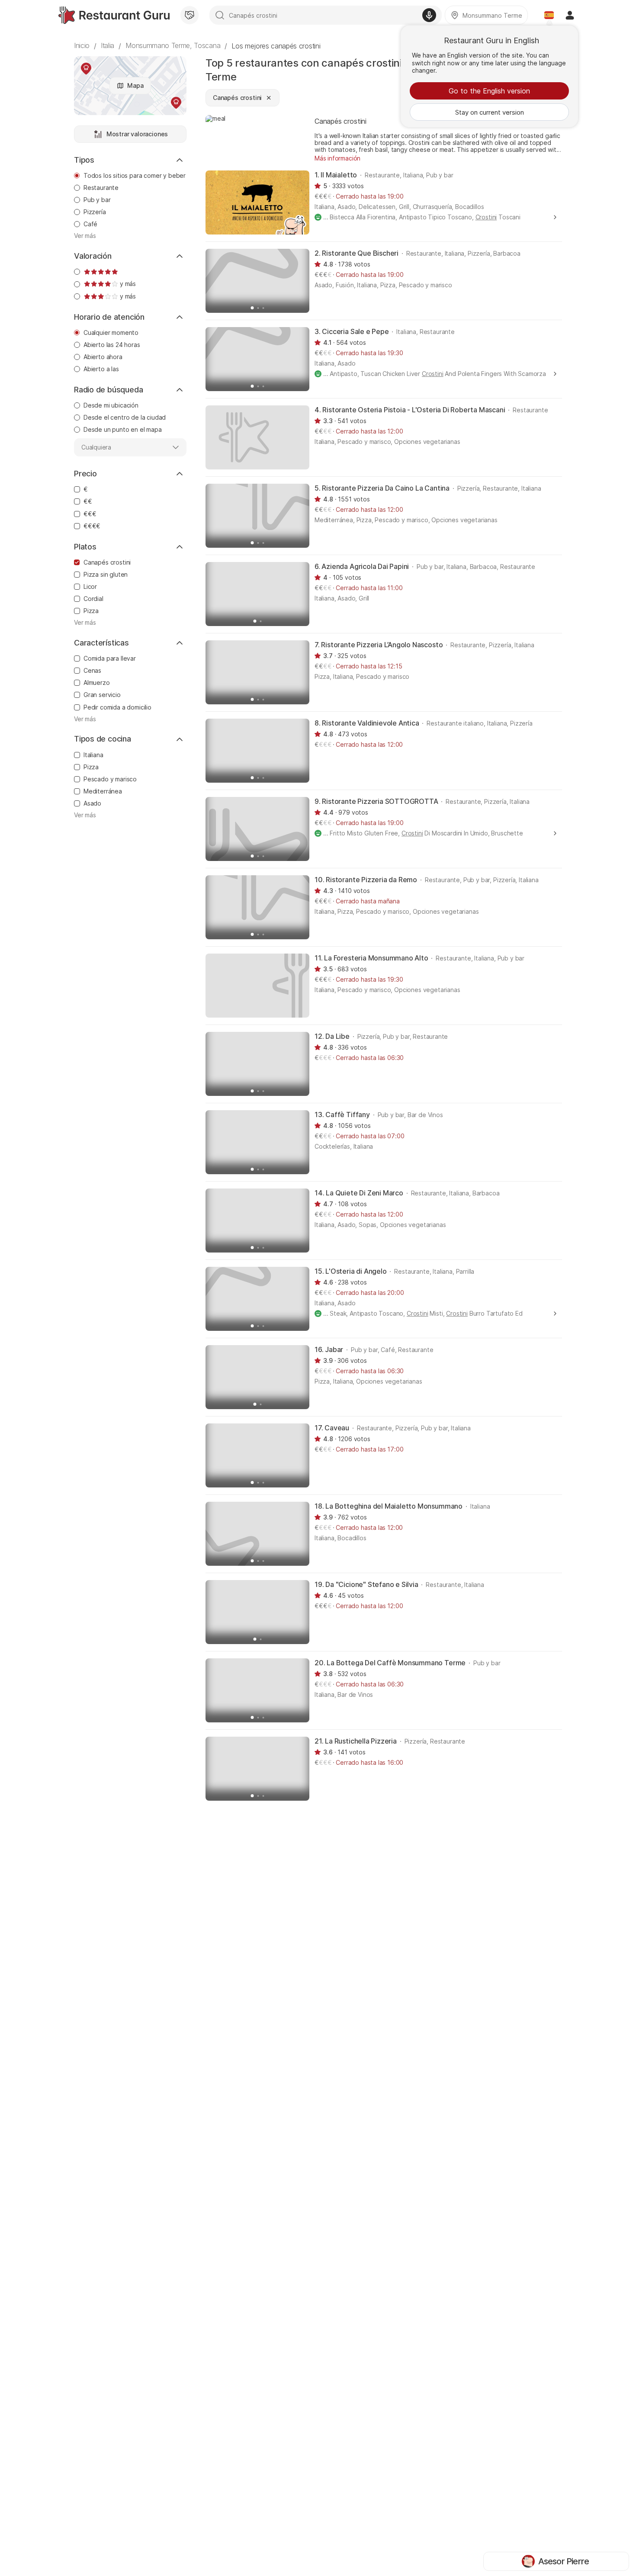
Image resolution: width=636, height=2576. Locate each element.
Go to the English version (489, 91)
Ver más (85, 236)
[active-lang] (549, 15)
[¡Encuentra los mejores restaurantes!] (114, 15)
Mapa (135, 85)
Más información (337, 158)
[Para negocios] (190, 15)
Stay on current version (490, 112)
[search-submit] (220, 15)
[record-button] (429, 15)
